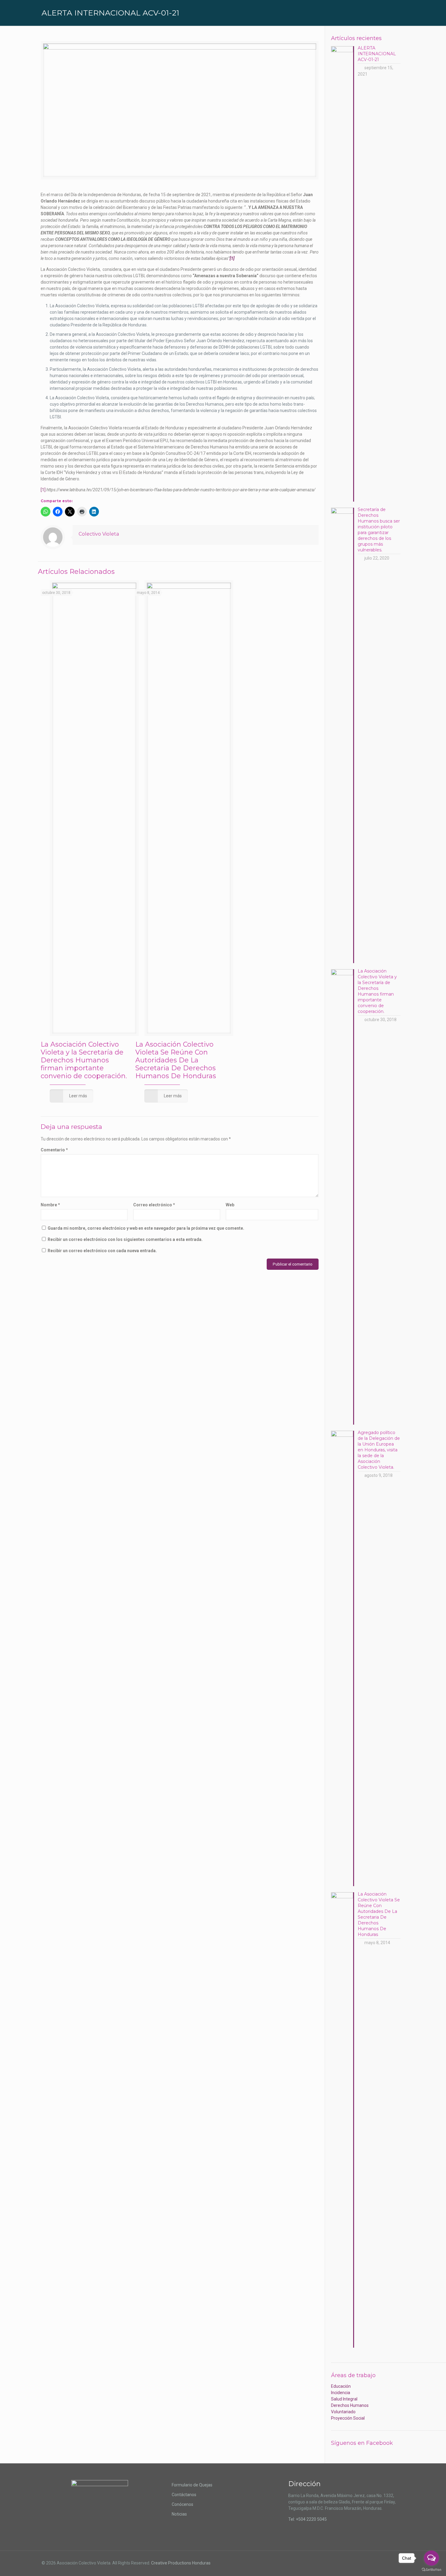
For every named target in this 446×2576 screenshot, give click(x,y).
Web (230, 1205)
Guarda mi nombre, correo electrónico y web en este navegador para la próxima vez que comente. (146, 1228)
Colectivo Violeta (99, 534)
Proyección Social (348, 2418)
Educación (341, 2386)
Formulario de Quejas (192, 2485)
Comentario (54, 1150)
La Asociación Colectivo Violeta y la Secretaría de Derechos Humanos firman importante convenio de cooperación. (84, 1060)
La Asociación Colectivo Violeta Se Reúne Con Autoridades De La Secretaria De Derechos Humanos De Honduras (176, 1060)
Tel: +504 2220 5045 (307, 2519)
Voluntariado (343, 2412)
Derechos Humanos (350, 2405)
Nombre (50, 1205)
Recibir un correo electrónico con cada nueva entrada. (102, 1251)
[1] (43, 490)
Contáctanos (184, 2495)
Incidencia (341, 2393)
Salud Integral (344, 2399)
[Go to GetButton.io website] (431, 2570)
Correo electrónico (154, 1205)
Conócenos (182, 2504)
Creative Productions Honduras (181, 2563)
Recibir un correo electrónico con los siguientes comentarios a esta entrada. (125, 1239)
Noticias (179, 2514)
